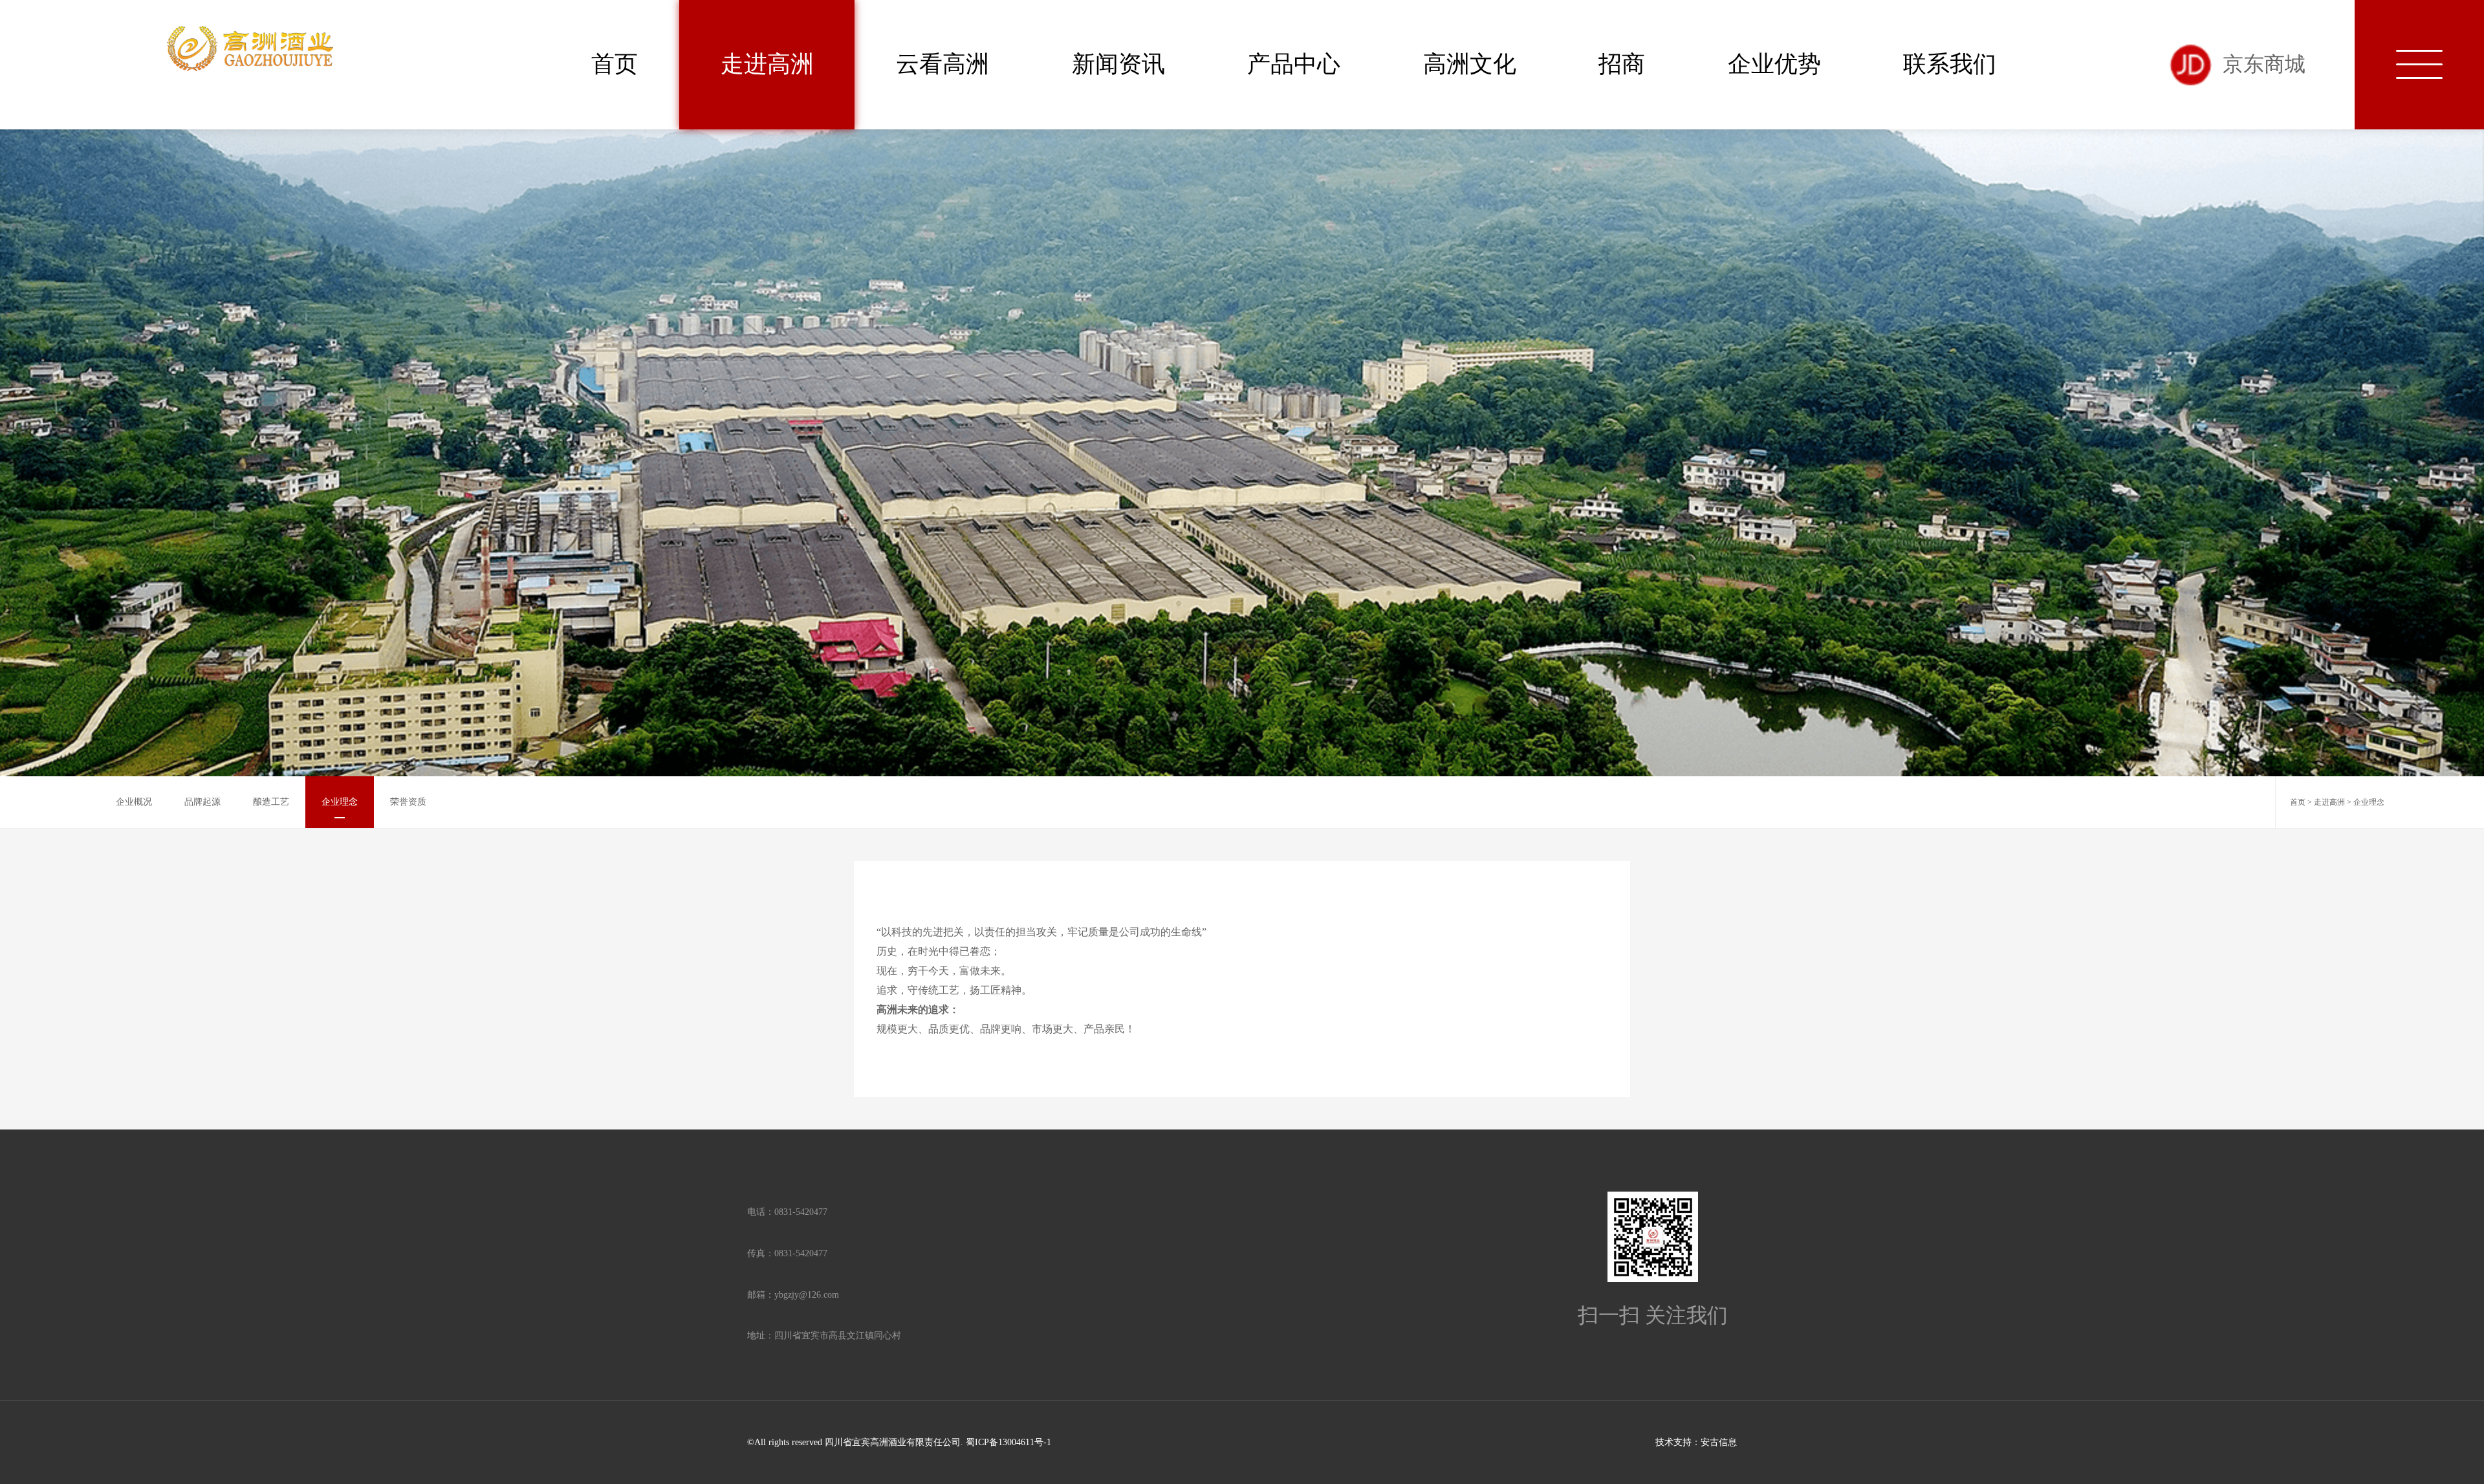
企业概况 (134, 802)
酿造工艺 (271, 802)
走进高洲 (767, 64)
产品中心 (1294, 64)
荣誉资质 (408, 802)
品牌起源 (202, 802)
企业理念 (340, 802)
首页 (615, 64)
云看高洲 (942, 64)
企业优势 (1774, 64)
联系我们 (1950, 64)
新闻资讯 (1118, 64)
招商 (1622, 64)
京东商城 (2264, 64)
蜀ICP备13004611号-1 (1008, 1442)
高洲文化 (1470, 64)
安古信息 (1719, 1442)
